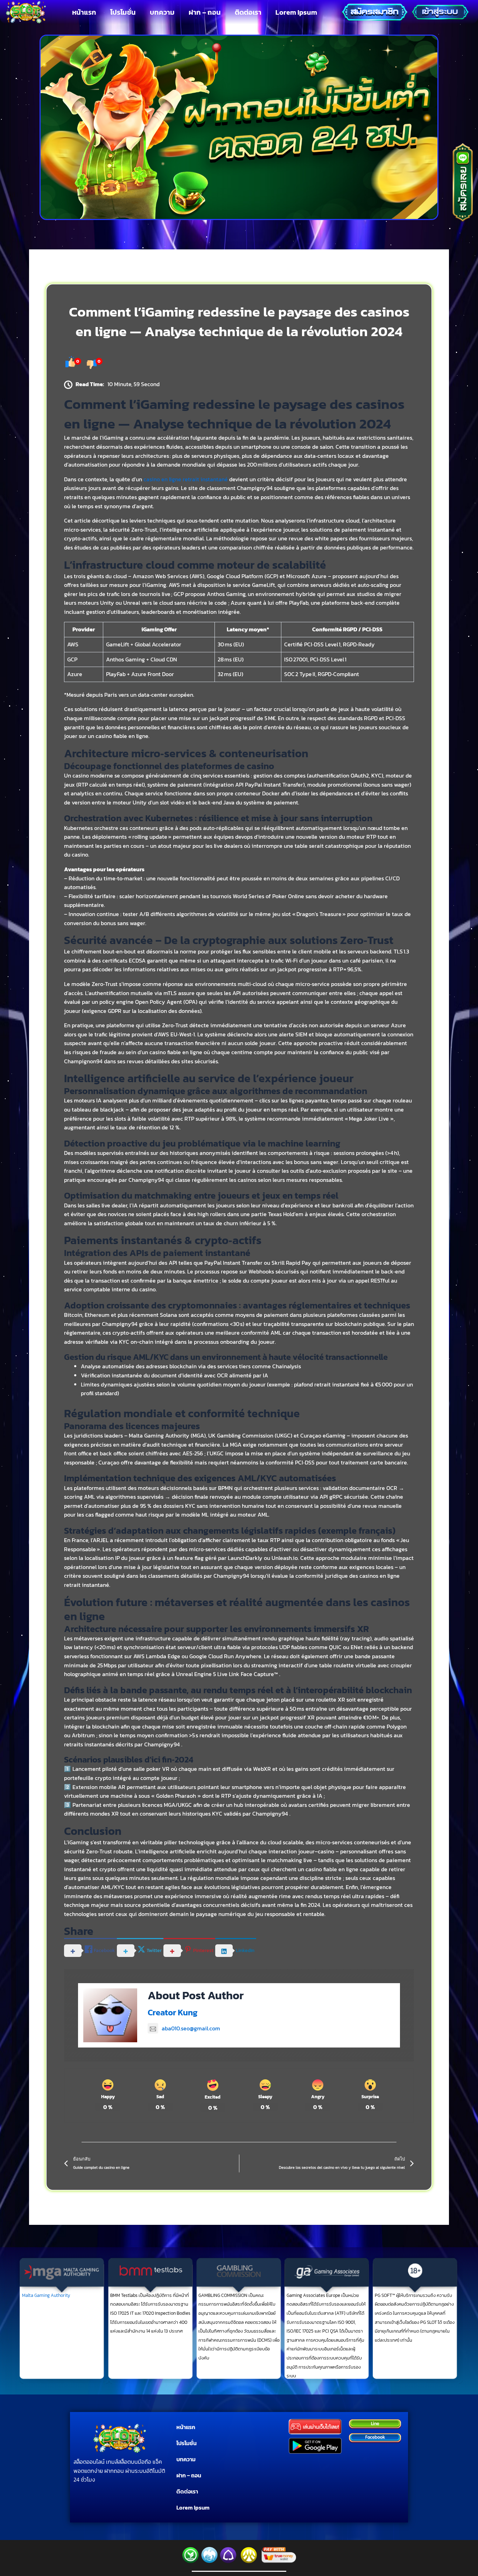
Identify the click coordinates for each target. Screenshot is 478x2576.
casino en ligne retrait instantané (186, 479)
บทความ (162, 12)
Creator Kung (173, 2012)
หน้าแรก (84, 12)
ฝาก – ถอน (205, 12)
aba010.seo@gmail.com (191, 2028)
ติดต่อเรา (248, 12)
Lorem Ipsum (296, 12)
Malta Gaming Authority (46, 2295)
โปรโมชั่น (123, 12)
